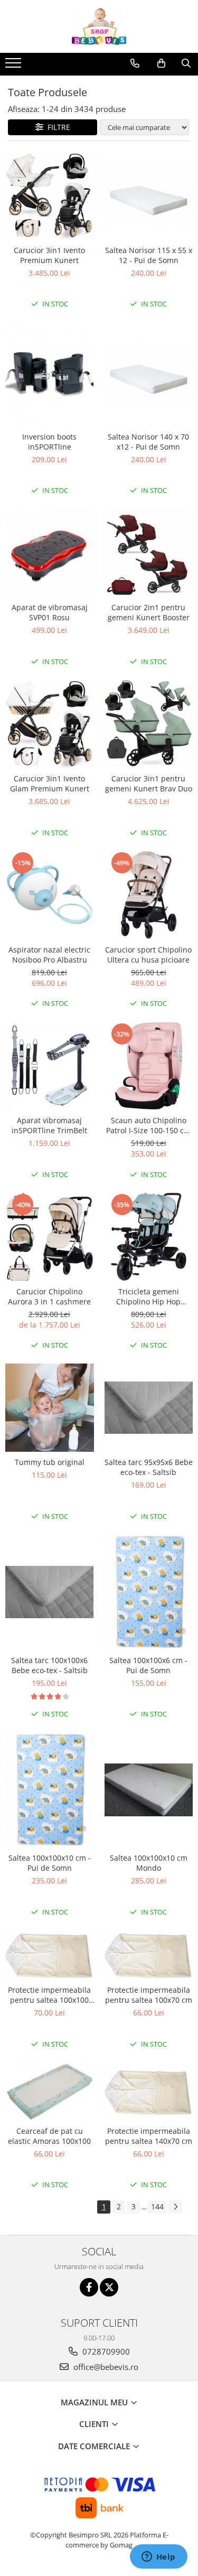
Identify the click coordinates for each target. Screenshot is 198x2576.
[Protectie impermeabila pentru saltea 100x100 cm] (50, 1955)
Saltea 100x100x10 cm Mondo (149, 1863)
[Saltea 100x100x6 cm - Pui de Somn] (149, 1592)
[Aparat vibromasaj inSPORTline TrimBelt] (50, 1066)
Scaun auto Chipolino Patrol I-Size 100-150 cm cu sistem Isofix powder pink (148, 1125)
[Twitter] (109, 2287)
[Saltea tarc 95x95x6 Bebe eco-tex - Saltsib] (149, 1408)
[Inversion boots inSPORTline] (50, 374)
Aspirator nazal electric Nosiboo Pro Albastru (49, 955)
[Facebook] (89, 2287)
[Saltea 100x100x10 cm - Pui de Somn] (50, 1790)
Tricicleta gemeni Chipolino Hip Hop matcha (148, 1296)
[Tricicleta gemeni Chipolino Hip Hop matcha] (149, 1237)
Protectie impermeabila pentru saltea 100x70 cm (149, 1995)
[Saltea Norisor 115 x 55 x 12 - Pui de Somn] (149, 195)
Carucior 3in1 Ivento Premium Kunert (49, 255)
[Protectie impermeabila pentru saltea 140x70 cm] (149, 2092)
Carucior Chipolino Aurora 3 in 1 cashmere (49, 1296)
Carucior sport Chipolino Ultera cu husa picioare (148, 955)
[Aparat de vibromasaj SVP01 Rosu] (50, 553)
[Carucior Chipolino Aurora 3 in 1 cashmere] (50, 1237)
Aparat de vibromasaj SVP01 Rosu (50, 612)
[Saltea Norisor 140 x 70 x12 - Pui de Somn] (149, 375)
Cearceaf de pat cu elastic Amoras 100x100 (49, 2136)
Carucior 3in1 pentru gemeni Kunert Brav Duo (149, 783)
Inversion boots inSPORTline (49, 442)
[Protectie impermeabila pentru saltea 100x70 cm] (149, 1955)
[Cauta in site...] (186, 63)
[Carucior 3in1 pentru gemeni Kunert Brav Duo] (149, 724)
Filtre (57, 127)
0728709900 (105, 2351)
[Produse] (15, 66)
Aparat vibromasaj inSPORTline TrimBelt (49, 1125)
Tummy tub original (50, 1462)
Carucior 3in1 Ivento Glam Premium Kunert (50, 783)
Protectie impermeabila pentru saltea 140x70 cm (149, 2136)
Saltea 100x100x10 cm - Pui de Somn (50, 1863)
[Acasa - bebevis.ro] (99, 26)
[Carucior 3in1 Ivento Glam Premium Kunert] (50, 724)
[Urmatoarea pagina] (175, 2207)
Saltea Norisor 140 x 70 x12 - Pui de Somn (148, 442)
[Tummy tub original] (50, 1408)
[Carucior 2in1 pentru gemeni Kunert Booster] (149, 553)
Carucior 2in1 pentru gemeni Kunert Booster (149, 612)
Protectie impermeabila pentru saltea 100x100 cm (49, 1995)
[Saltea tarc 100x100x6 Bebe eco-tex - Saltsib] (50, 1592)
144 (157, 2206)
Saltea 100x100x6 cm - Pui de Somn (148, 1665)
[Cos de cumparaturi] (161, 63)
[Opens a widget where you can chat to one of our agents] (158, 2558)
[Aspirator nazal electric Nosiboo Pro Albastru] (50, 895)
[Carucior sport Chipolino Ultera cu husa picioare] (149, 895)
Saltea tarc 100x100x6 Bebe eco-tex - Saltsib (49, 1665)
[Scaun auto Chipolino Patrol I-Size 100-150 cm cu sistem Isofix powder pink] (149, 1066)
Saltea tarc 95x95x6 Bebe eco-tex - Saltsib (149, 1467)
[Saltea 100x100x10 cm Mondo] (149, 1790)
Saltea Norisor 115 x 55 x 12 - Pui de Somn (149, 255)
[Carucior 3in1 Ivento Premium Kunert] (50, 196)
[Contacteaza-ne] (135, 63)
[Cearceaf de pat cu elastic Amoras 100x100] (50, 2091)
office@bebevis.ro (105, 2367)
